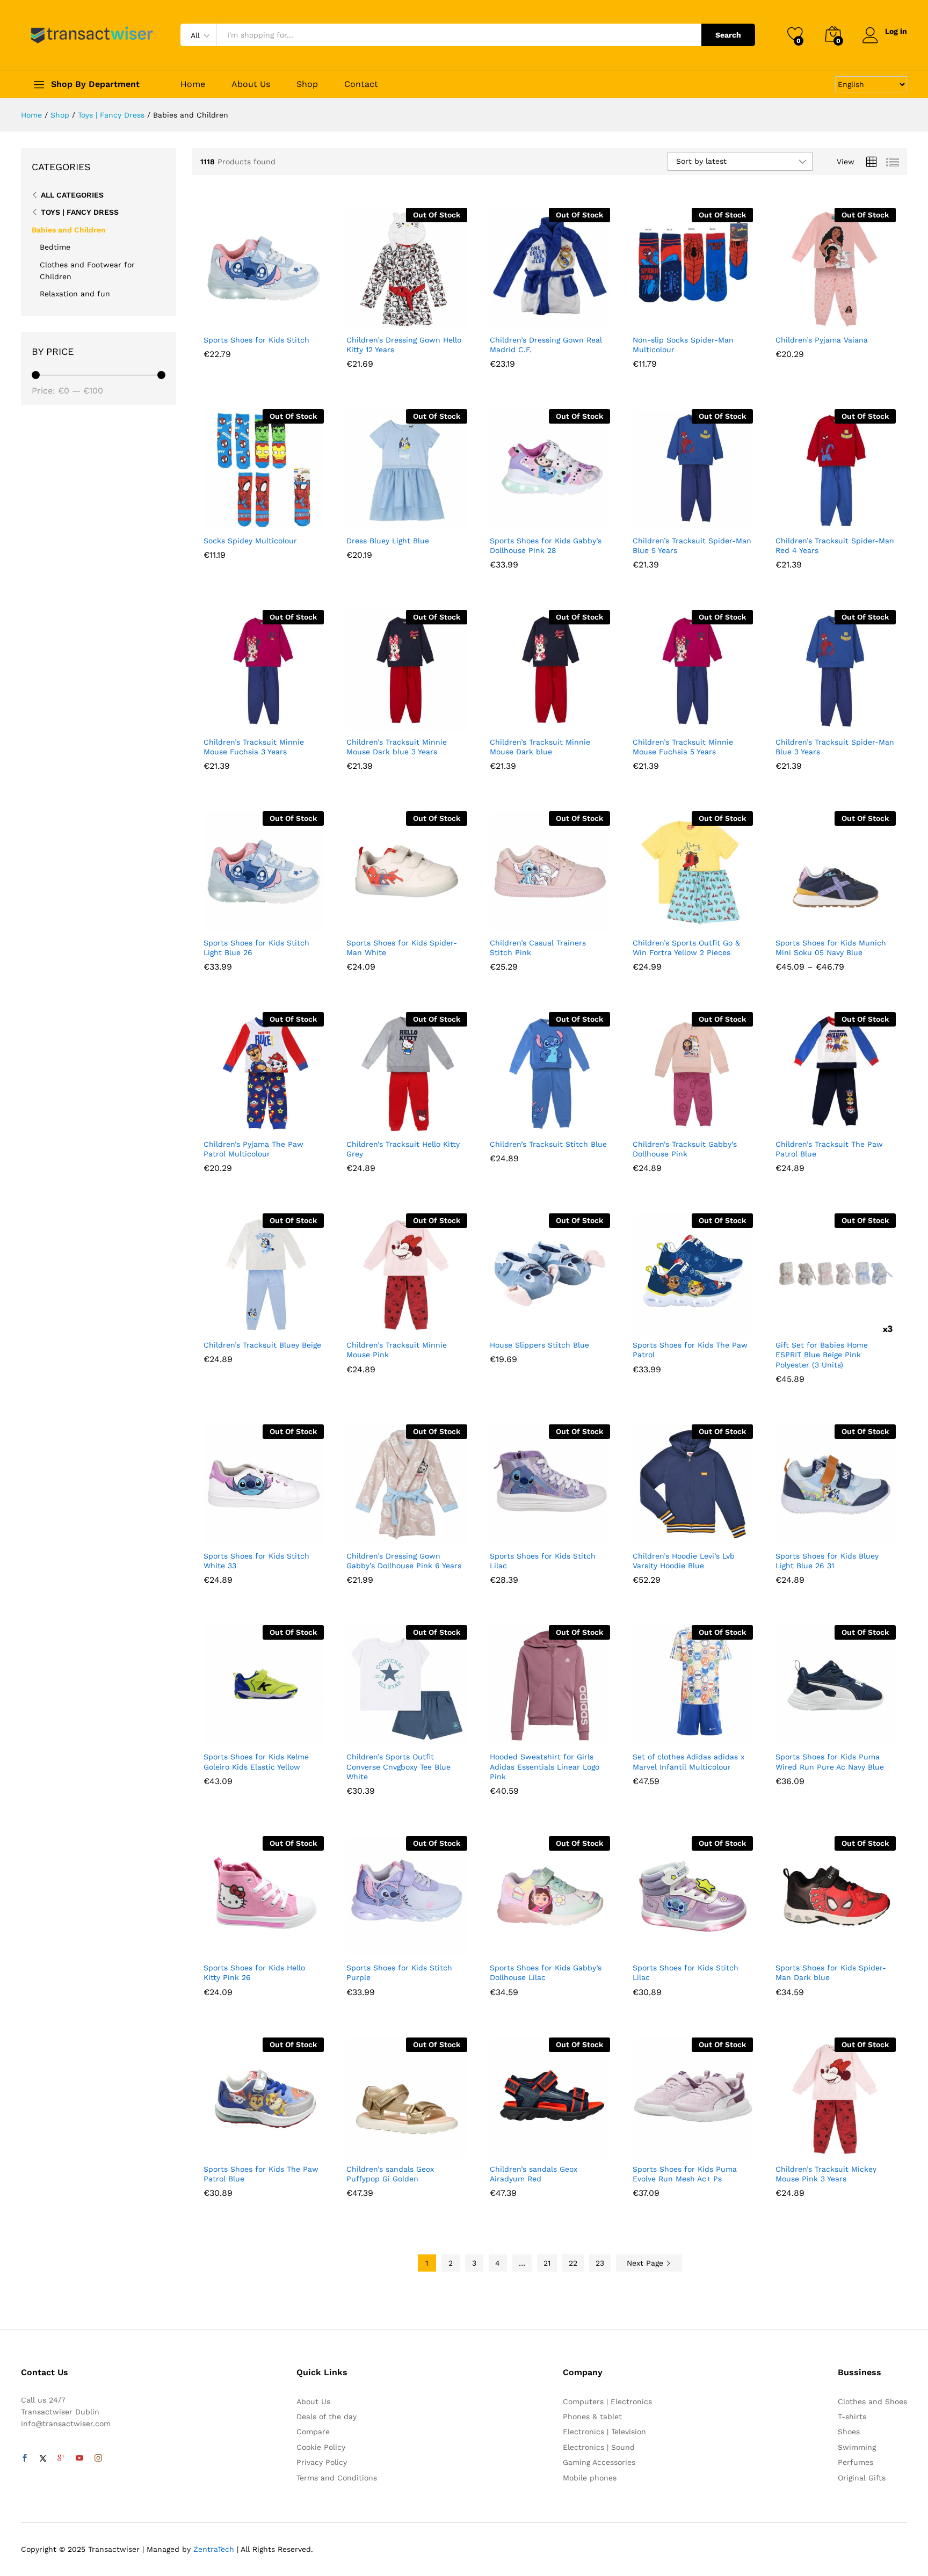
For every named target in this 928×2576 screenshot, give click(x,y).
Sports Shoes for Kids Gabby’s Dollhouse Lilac (546, 1973)
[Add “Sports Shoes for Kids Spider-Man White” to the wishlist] (416, 920)
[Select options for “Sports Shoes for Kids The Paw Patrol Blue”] (224, 2146)
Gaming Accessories (599, 2462)
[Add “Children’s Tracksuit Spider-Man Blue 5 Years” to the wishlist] (702, 518)
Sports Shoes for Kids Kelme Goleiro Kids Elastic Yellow (256, 1762)
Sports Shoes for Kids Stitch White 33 (256, 1561)
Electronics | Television (604, 2432)
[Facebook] (25, 2458)
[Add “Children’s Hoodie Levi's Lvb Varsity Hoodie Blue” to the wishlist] (702, 1533)
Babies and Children (69, 230)
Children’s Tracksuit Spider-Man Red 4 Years (835, 545)
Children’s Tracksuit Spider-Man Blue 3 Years (835, 747)
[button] (224, 317)
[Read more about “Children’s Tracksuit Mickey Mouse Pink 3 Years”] (796, 2146)
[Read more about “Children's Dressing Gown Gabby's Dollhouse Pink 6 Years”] (367, 1533)
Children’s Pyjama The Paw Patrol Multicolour (253, 1149)
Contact (361, 84)
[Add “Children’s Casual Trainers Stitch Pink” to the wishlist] (560, 920)
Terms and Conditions (337, 2478)
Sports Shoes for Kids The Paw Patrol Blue (261, 2174)
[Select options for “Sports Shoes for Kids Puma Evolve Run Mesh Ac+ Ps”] (653, 2146)
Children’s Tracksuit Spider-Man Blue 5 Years (692, 545)
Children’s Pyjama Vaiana (822, 340)
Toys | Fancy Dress (80, 212)
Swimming (857, 2447)
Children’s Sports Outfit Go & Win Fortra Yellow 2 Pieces (686, 948)
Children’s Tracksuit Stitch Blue (548, 1144)
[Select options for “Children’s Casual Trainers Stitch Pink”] (510, 920)
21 (547, 2263)
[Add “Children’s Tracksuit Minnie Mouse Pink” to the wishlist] (416, 1322)
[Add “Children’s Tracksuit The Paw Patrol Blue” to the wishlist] (845, 1121)
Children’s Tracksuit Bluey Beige (262, 1345)
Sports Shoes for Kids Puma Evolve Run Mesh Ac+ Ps (685, 2174)
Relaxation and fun (75, 294)
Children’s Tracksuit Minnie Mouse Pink (397, 1350)
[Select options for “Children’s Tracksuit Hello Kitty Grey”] (367, 1121)
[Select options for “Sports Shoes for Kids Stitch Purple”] (367, 1945)
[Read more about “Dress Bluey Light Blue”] (367, 518)
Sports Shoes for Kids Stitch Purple (399, 1973)
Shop (307, 84)
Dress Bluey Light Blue (388, 541)
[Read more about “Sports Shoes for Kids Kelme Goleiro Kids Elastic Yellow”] (224, 1734)
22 (573, 2263)
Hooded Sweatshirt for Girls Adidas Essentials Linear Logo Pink (545, 1766)
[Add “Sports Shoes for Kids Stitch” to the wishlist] (273, 317)
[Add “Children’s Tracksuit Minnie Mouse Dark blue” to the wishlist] (560, 719)
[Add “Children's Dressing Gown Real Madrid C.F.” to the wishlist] (560, 317)
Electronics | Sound (599, 2447)
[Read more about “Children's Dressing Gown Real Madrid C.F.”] (510, 317)
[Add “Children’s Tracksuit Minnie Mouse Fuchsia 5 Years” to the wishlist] (702, 719)
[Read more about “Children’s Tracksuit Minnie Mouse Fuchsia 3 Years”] (224, 719)
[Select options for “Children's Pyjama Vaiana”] (796, 317)
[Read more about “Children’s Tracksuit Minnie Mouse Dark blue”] (510, 719)
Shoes (849, 2432)
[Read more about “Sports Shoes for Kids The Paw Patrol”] (653, 1322)
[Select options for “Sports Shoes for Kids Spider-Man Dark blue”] (796, 1945)
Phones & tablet (592, 2417)
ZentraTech (214, 2549)
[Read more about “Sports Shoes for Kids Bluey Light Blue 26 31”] (796, 1533)
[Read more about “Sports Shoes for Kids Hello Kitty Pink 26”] (224, 1945)
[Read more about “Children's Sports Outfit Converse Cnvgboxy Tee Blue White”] (367, 1734)
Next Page (646, 2263)
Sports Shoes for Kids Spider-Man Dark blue (831, 1973)
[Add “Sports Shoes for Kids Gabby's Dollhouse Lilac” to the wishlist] (560, 1945)
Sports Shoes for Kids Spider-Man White (402, 948)
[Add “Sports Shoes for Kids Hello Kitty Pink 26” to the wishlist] (273, 1945)
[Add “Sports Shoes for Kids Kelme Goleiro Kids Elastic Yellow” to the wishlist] (273, 1734)
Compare (313, 2432)
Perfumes (856, 2462)
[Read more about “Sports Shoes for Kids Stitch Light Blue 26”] (224, 920)
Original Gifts (862, 2478)
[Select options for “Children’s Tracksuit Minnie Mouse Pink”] (367, 1322)
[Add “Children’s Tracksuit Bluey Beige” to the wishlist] (273, 1322)
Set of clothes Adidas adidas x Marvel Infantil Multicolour (688, 1762)
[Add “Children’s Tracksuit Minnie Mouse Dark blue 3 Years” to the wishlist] (416, 719)
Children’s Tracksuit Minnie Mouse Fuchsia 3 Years (254, 747)
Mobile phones (590, 2478)
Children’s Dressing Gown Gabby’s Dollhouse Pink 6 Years (404, 1561)
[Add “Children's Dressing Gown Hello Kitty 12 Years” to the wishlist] (416, 317)
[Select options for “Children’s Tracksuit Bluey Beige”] (224, 1322)
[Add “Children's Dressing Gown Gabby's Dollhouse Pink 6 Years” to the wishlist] (416, 1533)
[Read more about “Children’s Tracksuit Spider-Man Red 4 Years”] (796, 518)
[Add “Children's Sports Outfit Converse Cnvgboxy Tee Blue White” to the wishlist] (416, 1734)
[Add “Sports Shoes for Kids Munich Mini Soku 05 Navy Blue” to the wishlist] (845, 920)
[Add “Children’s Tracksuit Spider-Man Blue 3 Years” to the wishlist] (845, 719)
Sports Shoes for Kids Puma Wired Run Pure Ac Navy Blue (830, 1762)
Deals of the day (327, 2417)
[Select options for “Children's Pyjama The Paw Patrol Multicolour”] (224, 1121)
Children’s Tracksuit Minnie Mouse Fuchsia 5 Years (683, 747)
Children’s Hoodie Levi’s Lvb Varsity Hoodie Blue (684, 1561)
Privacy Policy (322, 2462)
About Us (251, 84)
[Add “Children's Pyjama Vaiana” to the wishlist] (845, 317)
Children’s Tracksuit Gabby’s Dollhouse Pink (685, 1149)
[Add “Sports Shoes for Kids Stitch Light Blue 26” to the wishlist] (273, 920)
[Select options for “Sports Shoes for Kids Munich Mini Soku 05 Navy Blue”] (796, 920)
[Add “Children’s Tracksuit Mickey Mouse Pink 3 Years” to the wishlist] (845, 2146)
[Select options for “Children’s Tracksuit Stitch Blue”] (510, 1121)
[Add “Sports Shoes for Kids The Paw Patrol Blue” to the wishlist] (273, 2146)
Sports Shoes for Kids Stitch (256, 340)
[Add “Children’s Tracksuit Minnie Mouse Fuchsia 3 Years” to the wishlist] (273, 719)
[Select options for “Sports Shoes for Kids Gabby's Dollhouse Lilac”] (510, 1945)
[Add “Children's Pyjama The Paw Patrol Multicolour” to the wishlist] (273, 1121)
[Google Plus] (61, 2458)
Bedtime (55, 247)
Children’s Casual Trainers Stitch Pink (538, 948)
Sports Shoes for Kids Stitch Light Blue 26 (256, 948)
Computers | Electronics (607, 2402)
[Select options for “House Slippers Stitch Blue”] (510, 1322)
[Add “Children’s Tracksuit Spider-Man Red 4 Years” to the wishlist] (845, 518)
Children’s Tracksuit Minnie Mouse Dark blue (540, 747)
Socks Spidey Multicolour (250, 541)
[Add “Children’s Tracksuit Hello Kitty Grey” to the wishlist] (416, 1121)
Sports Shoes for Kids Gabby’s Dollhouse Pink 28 (546, 545)
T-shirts (852, 2417)
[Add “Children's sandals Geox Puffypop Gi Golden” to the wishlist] (416, 2146)
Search (728, 35)
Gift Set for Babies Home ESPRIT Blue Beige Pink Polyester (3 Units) (822, 1355)
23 (600, 2263)
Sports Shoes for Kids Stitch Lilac (543, 1561)
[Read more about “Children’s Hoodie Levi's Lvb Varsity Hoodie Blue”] (653, 1533)
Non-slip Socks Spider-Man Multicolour (683, 345)
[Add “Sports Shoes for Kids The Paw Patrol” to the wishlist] (702, 1322)
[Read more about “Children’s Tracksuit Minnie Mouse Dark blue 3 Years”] (367, 719)
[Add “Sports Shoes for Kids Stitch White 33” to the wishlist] (273, 1533)
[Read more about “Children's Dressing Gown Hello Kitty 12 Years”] (367, 317)
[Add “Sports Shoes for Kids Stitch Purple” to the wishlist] (416, 1945)
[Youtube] (79, 2458)
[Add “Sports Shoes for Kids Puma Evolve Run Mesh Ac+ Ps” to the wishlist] (702, 2146)
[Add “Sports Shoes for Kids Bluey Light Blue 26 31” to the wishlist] (845, 1533)
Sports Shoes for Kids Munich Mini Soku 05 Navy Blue (831, 948)
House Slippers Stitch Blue (539, 1345)
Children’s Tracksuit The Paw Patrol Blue (829, 1149)
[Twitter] (43, 2458)
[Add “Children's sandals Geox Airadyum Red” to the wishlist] (560, 2146)
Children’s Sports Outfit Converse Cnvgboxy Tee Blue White (398, 1766)
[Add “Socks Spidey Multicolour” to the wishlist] (273, 518)
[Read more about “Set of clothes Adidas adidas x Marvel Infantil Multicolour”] (653, 1734)
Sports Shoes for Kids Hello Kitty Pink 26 (254, 1973)
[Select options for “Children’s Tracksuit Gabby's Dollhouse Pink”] (653, 1121)
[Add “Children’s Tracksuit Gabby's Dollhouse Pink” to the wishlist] (702, 1121)
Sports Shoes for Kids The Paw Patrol (690, 1350)
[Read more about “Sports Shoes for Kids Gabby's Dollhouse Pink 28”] (510, 518)
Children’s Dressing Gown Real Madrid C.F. (546, 345)
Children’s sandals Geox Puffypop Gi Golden (390, 2174)
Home (193, 84)
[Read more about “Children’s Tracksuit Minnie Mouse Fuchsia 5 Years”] (653, 719)
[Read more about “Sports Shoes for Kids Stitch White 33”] (224, 1533)
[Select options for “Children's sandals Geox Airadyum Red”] (510, 2146)
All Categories (72, 195)
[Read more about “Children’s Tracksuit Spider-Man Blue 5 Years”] (653, 518)
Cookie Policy (321, 2447)
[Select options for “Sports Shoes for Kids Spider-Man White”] (367, 920)
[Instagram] (98, 2458)
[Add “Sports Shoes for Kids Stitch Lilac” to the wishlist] (560, 1533)
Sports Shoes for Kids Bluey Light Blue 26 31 (827, 1561)
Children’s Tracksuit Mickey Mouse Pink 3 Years (826, 2174)
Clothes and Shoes (872, 2402)
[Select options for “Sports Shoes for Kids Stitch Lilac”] (510, 1533)
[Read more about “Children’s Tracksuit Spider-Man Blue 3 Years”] (796, 719)
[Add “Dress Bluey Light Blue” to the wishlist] (416, 518)
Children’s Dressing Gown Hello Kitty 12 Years (404, 345)
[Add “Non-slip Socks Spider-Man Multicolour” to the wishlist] (702, 317)
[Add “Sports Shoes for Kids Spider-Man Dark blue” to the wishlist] (845, 1945)
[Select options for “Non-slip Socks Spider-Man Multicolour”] (653, 317)
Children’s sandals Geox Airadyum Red (534, 2174)
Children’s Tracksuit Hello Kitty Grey (403, 1149)
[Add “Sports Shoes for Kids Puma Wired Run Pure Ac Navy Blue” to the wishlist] (845, 1734)
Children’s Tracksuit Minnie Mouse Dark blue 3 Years (397, 747)
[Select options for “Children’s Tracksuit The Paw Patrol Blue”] (796, 1121)
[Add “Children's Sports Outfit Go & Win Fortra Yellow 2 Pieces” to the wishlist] (702, 920)
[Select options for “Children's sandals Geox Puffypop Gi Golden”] (367, 2146)
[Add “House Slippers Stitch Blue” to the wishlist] (560, 1322)
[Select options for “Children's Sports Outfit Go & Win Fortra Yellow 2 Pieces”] (653, 920)
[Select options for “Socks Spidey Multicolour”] (224, 518)
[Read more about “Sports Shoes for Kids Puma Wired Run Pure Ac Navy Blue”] (796, 1734)
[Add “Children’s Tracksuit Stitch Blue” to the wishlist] (560, 1121)
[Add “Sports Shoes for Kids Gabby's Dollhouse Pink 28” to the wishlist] (560, 518)
